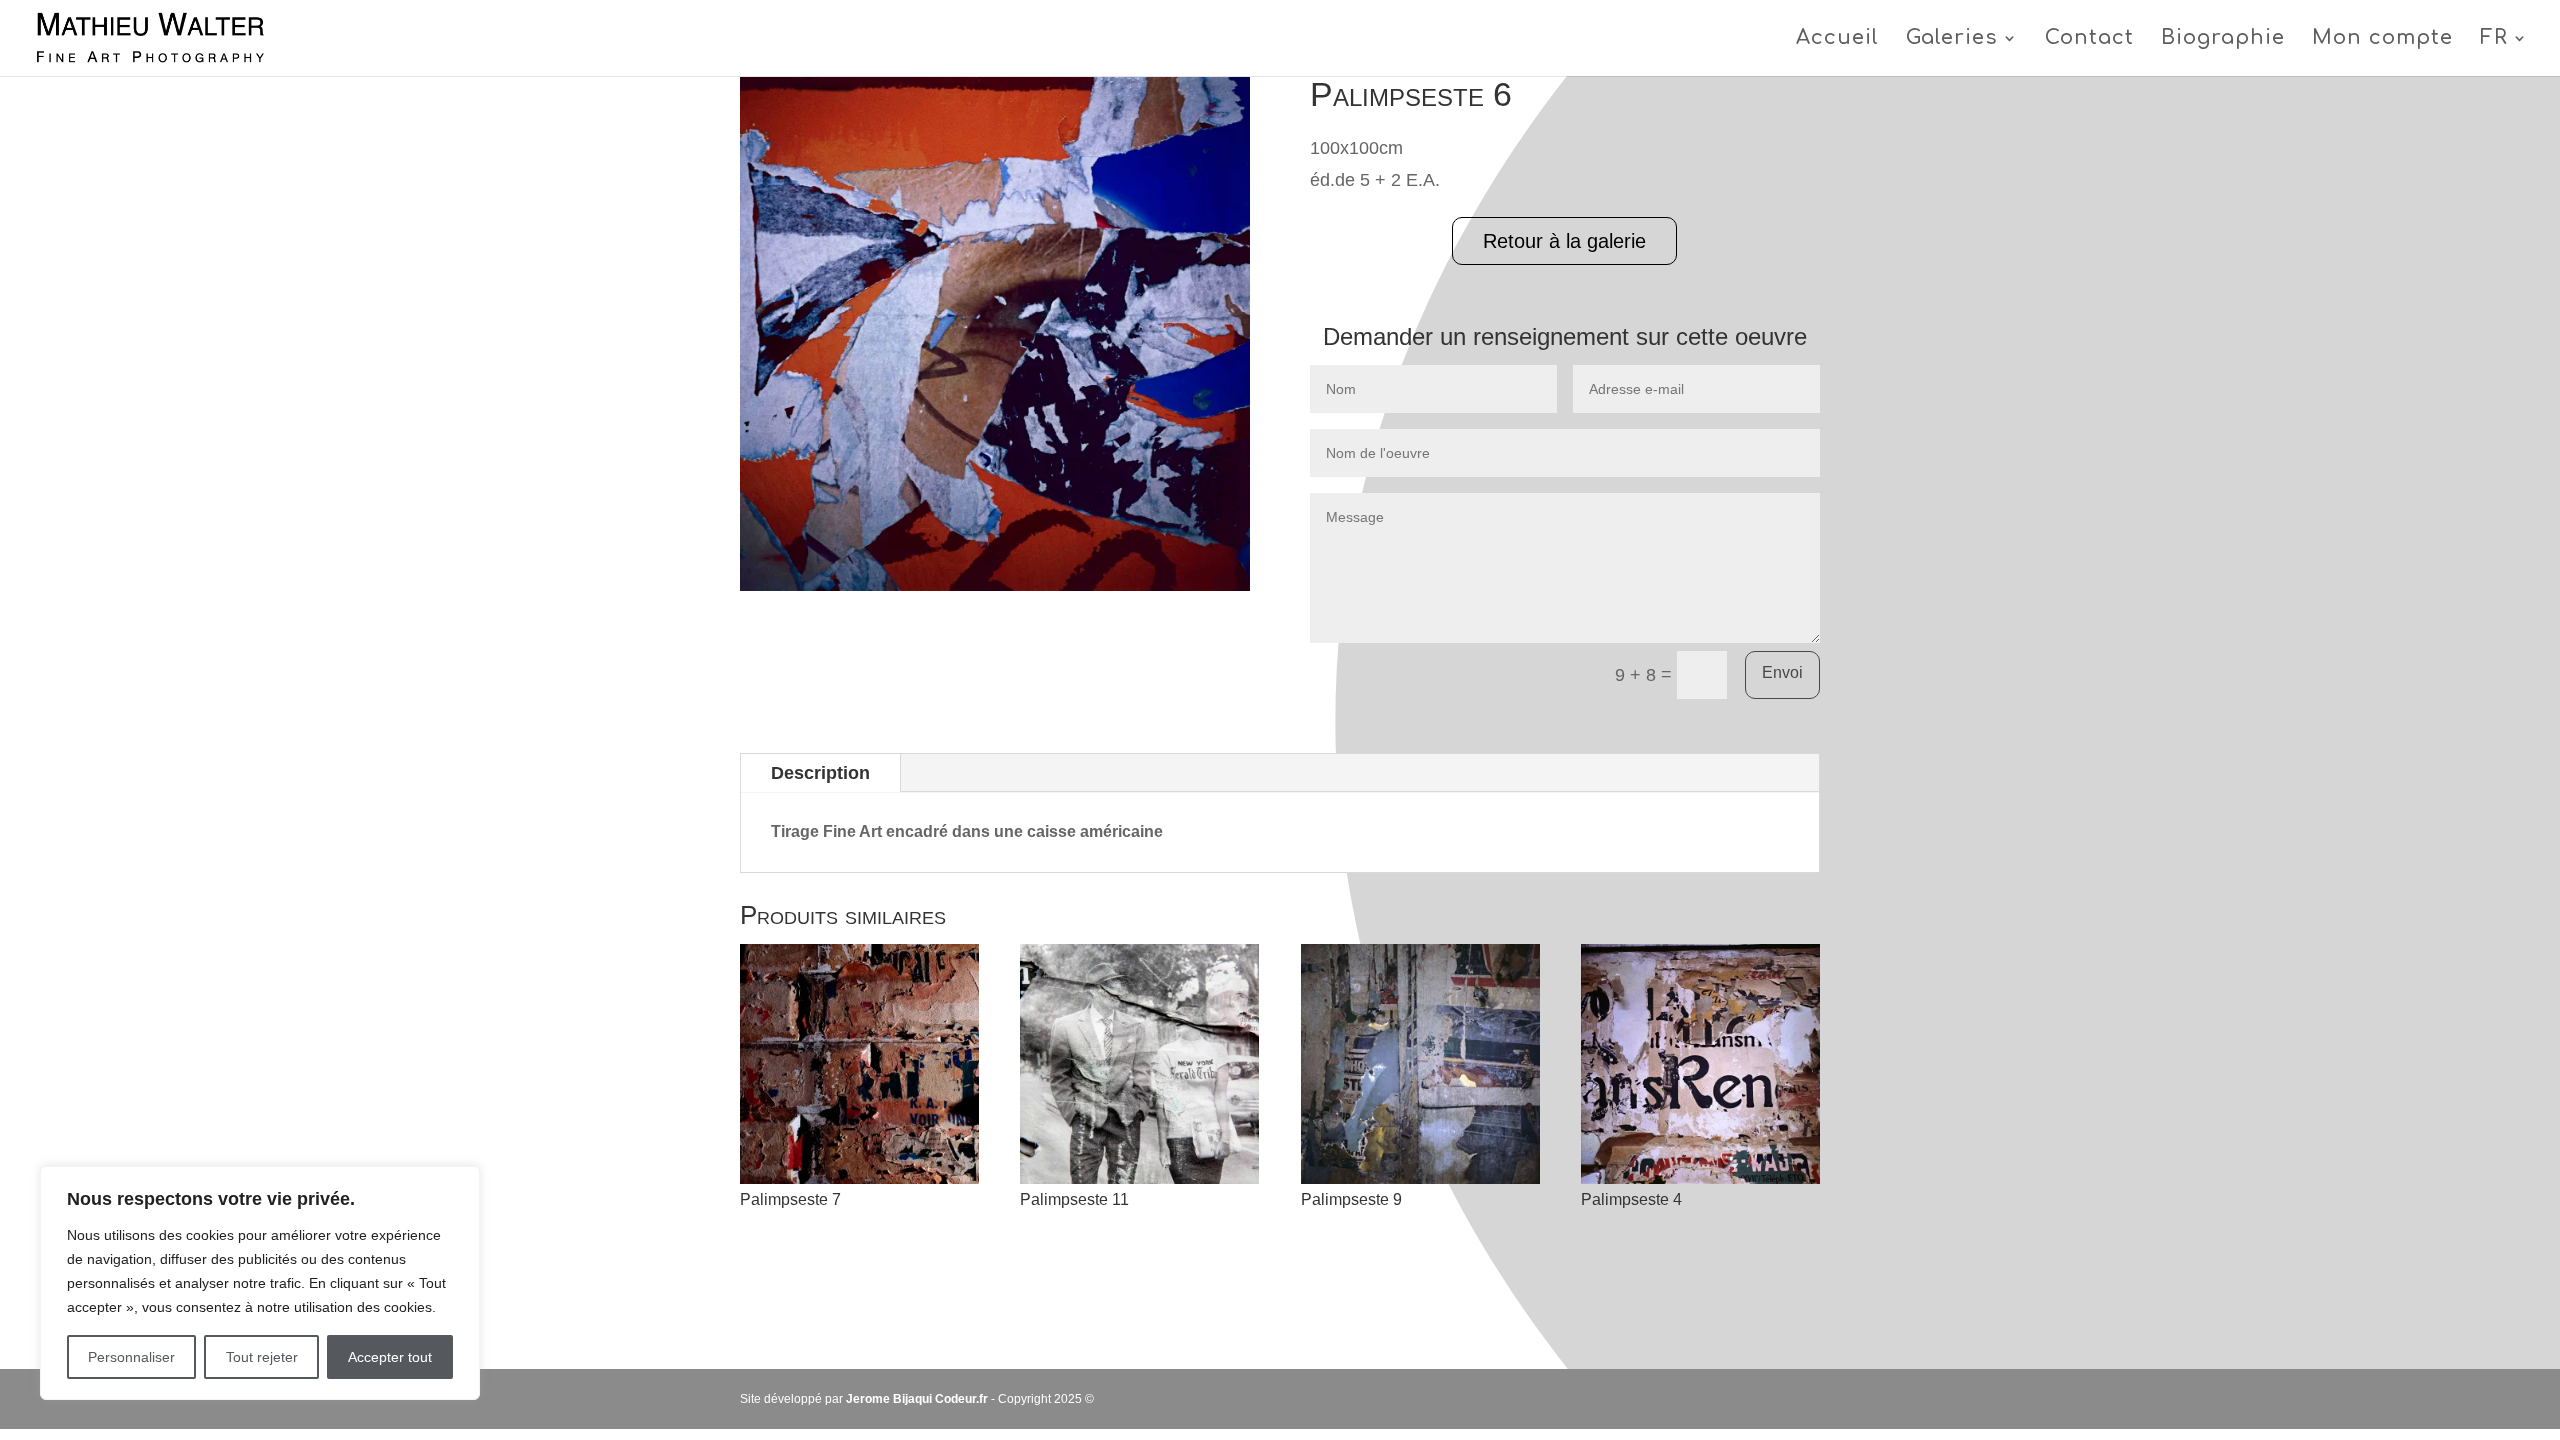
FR (2494, 40)
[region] (260, 1283)
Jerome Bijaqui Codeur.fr (917, 1399)
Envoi (1782, 672)
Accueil (1837, 40)
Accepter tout (390, 1357)
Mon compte (2382, 40)
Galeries (1952, 40)
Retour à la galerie (1564, 241)
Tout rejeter (262, 1357)
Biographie (2223, 40)
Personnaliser (131, 1357)
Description (820, 773)
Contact (2089, 40)
